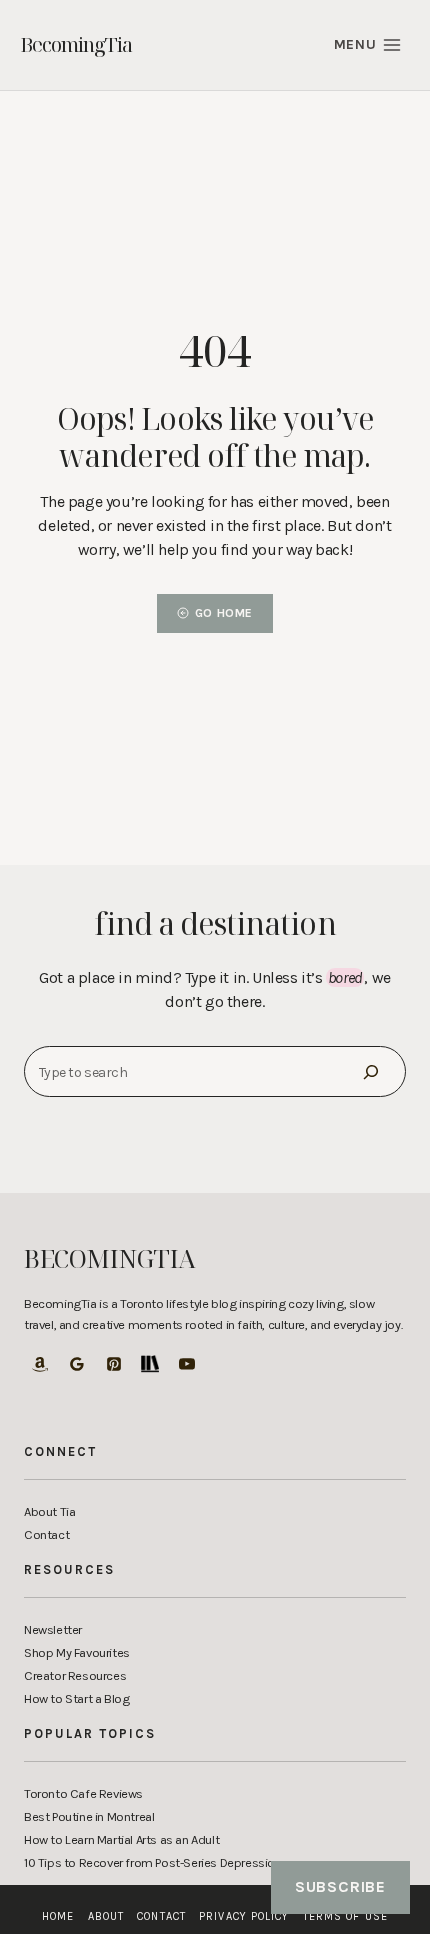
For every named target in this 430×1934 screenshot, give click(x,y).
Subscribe (340, 1886)
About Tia (49, 1511)
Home (58, 1916)
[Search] (371, 1071)
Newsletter (53, 1629)
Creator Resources (75, 1675)
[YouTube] (187, 1364)
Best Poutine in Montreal (89, 1816)
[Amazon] (40, 1364)
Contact (46, 1534)
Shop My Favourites (77, 1652)
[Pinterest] (114, 1364)
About (106, 1916)
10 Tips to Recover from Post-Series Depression (153, 1862)
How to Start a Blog (76, 1698)
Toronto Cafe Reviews (83, 1793)
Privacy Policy (244, 1916)
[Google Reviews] (77, 1364)
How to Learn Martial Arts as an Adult (121, 1839)
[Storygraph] (150, 1364)
